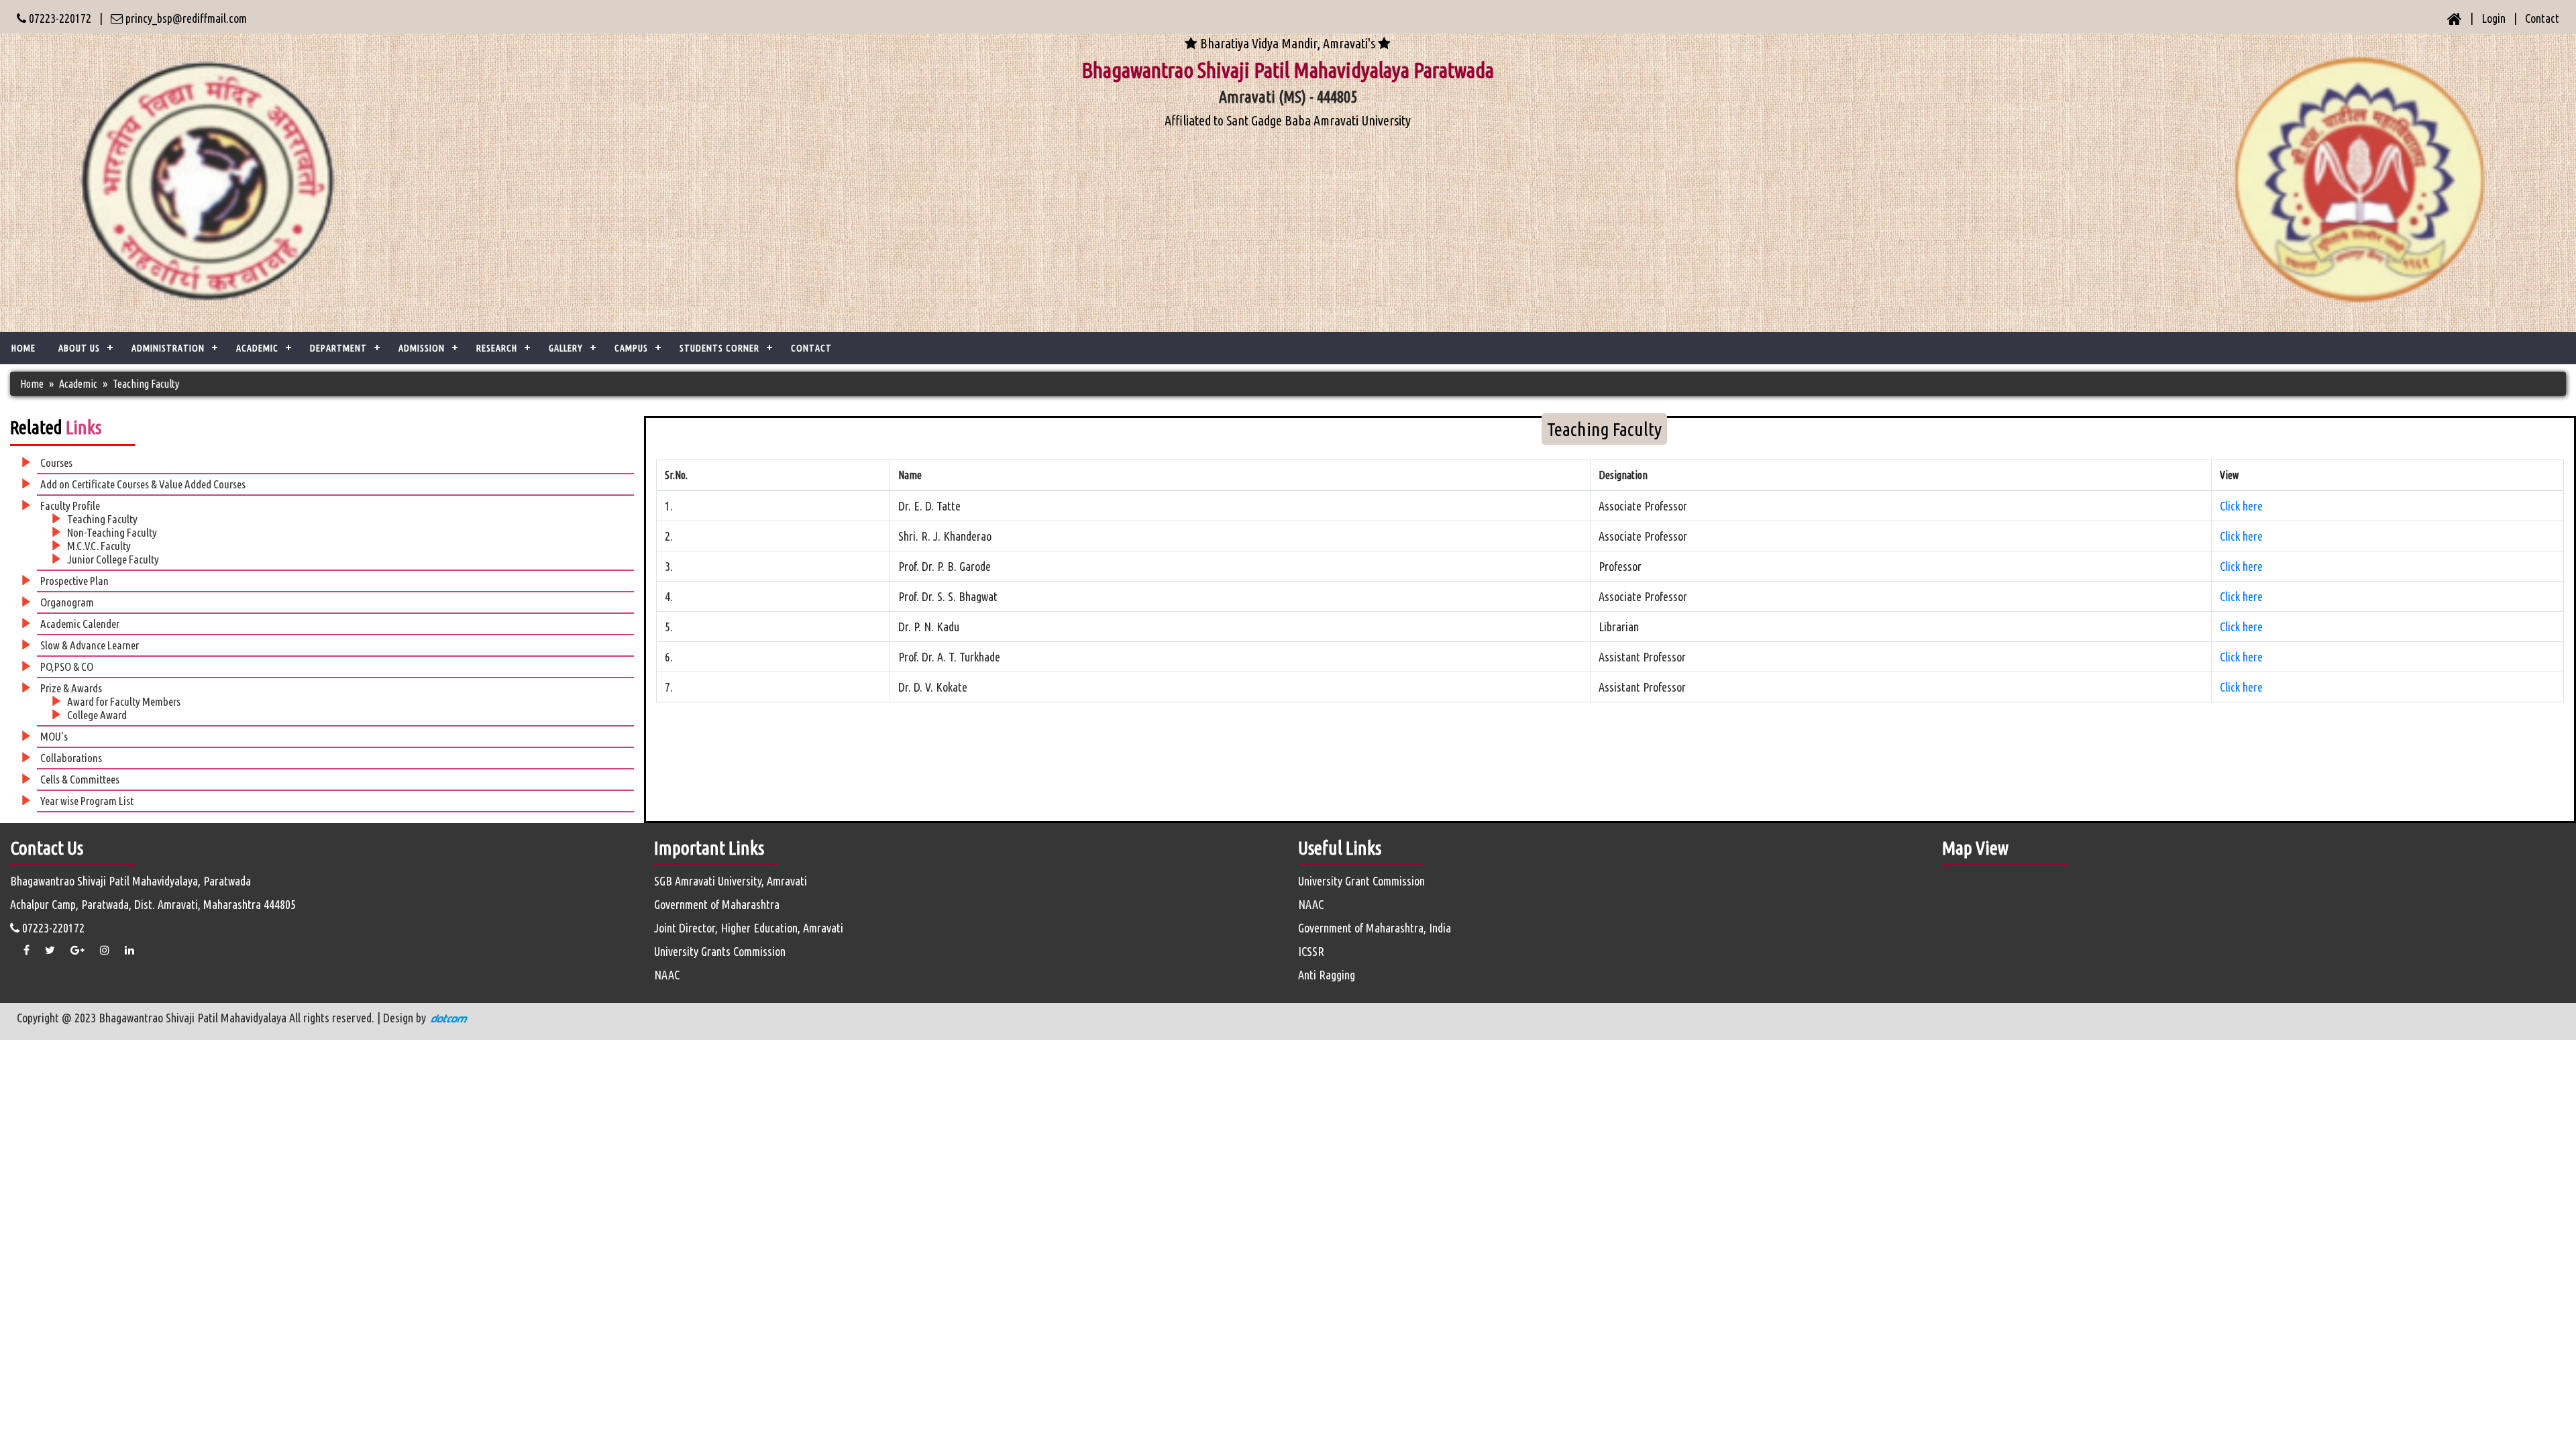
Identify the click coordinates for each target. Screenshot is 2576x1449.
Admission (422, 348)
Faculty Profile (70, 505)
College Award (97, 715)
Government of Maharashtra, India (1375, 928)
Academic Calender (80, 624)
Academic (78, 384)
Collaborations (71, 758)
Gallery (566, 348)
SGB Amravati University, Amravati (731, 881)
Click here (2241, 506)
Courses (56, 463)
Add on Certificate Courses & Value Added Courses (143, 484)
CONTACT (811, 348)
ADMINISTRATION (168, 348)
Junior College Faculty (113, 559)
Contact (2542, 18)
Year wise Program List (87, 801)
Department (338, 348)
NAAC (667, 975)
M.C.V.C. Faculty (99, 546)
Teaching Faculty (102, 519)
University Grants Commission (720, 951)
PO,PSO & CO (67, 666)
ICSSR (1311, 951)
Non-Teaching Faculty (112, 532)
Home (23, 348)
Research (497, 348)
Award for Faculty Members (124, 701)
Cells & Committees (80, 779)
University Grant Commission (1361, 881)
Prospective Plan (74, 581)
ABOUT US (79, 348)
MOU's (54, 736)
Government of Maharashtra (717, 904)
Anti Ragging (1327, 975)
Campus (631, 348)
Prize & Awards (71, 688)
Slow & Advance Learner (90, 645)
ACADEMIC (257, 348)
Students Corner (719, 348)
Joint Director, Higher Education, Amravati (749, 928)
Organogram (67, 602)
